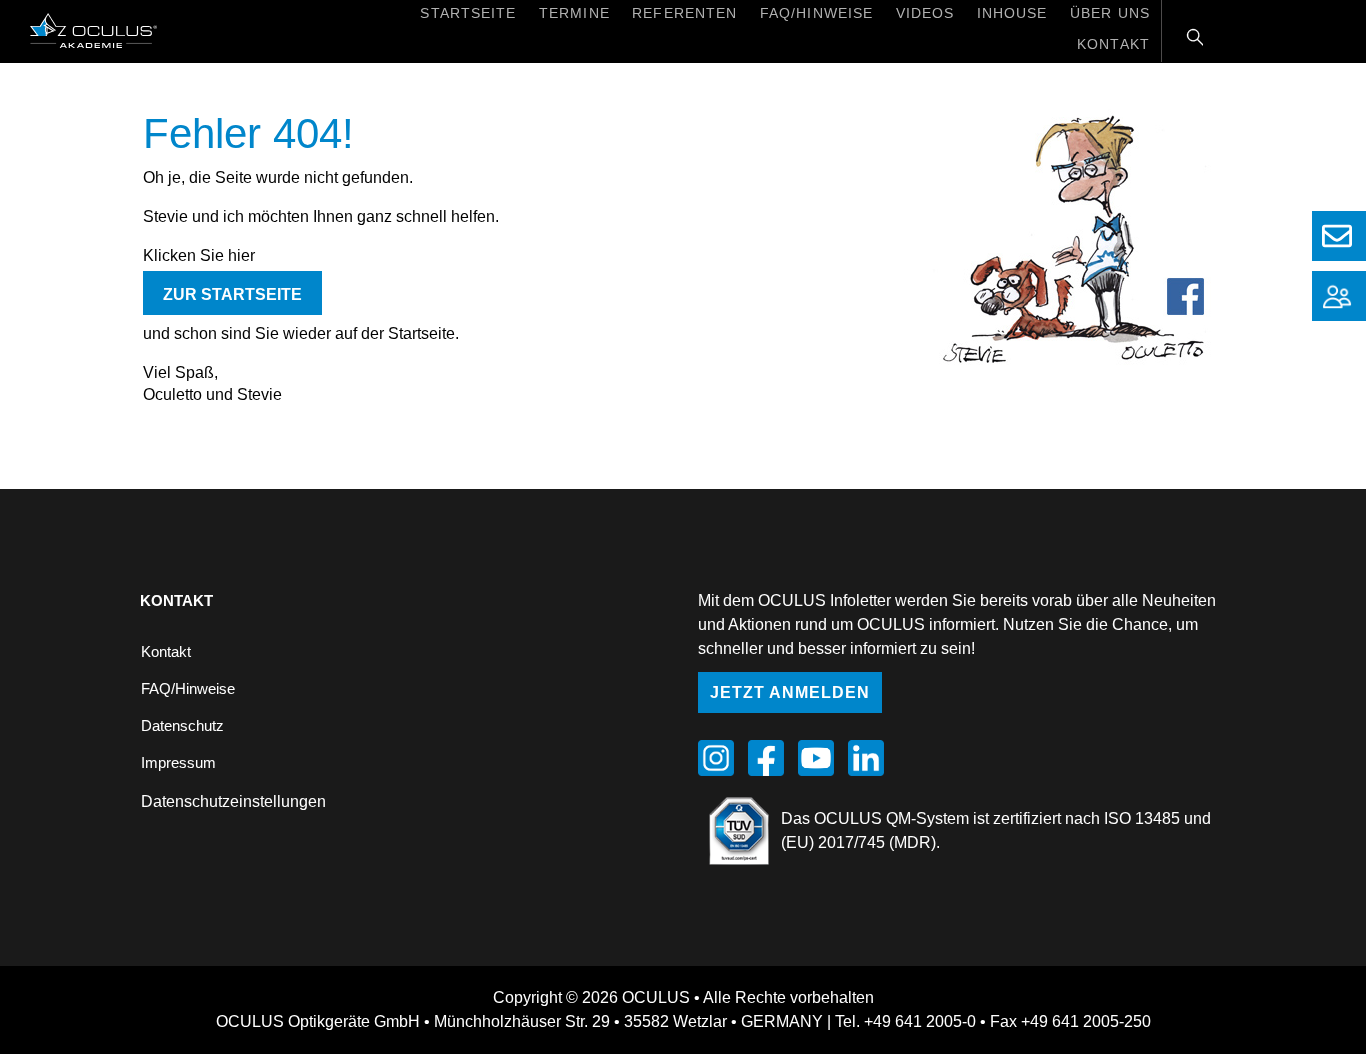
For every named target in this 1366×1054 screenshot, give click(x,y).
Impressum (178, 762)
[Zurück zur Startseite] (78, 29)
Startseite (468, 13)
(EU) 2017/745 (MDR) (858, 842)
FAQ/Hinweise (816, 13)
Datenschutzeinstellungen (233, 801)
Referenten (684, 13)
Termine (574, 13)
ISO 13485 (1142, 818)
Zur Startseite (232, 294)
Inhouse (1012, 13)
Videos (925, 13)
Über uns (1110, 13)
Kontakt (1113, 44)
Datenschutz (182, 725)
